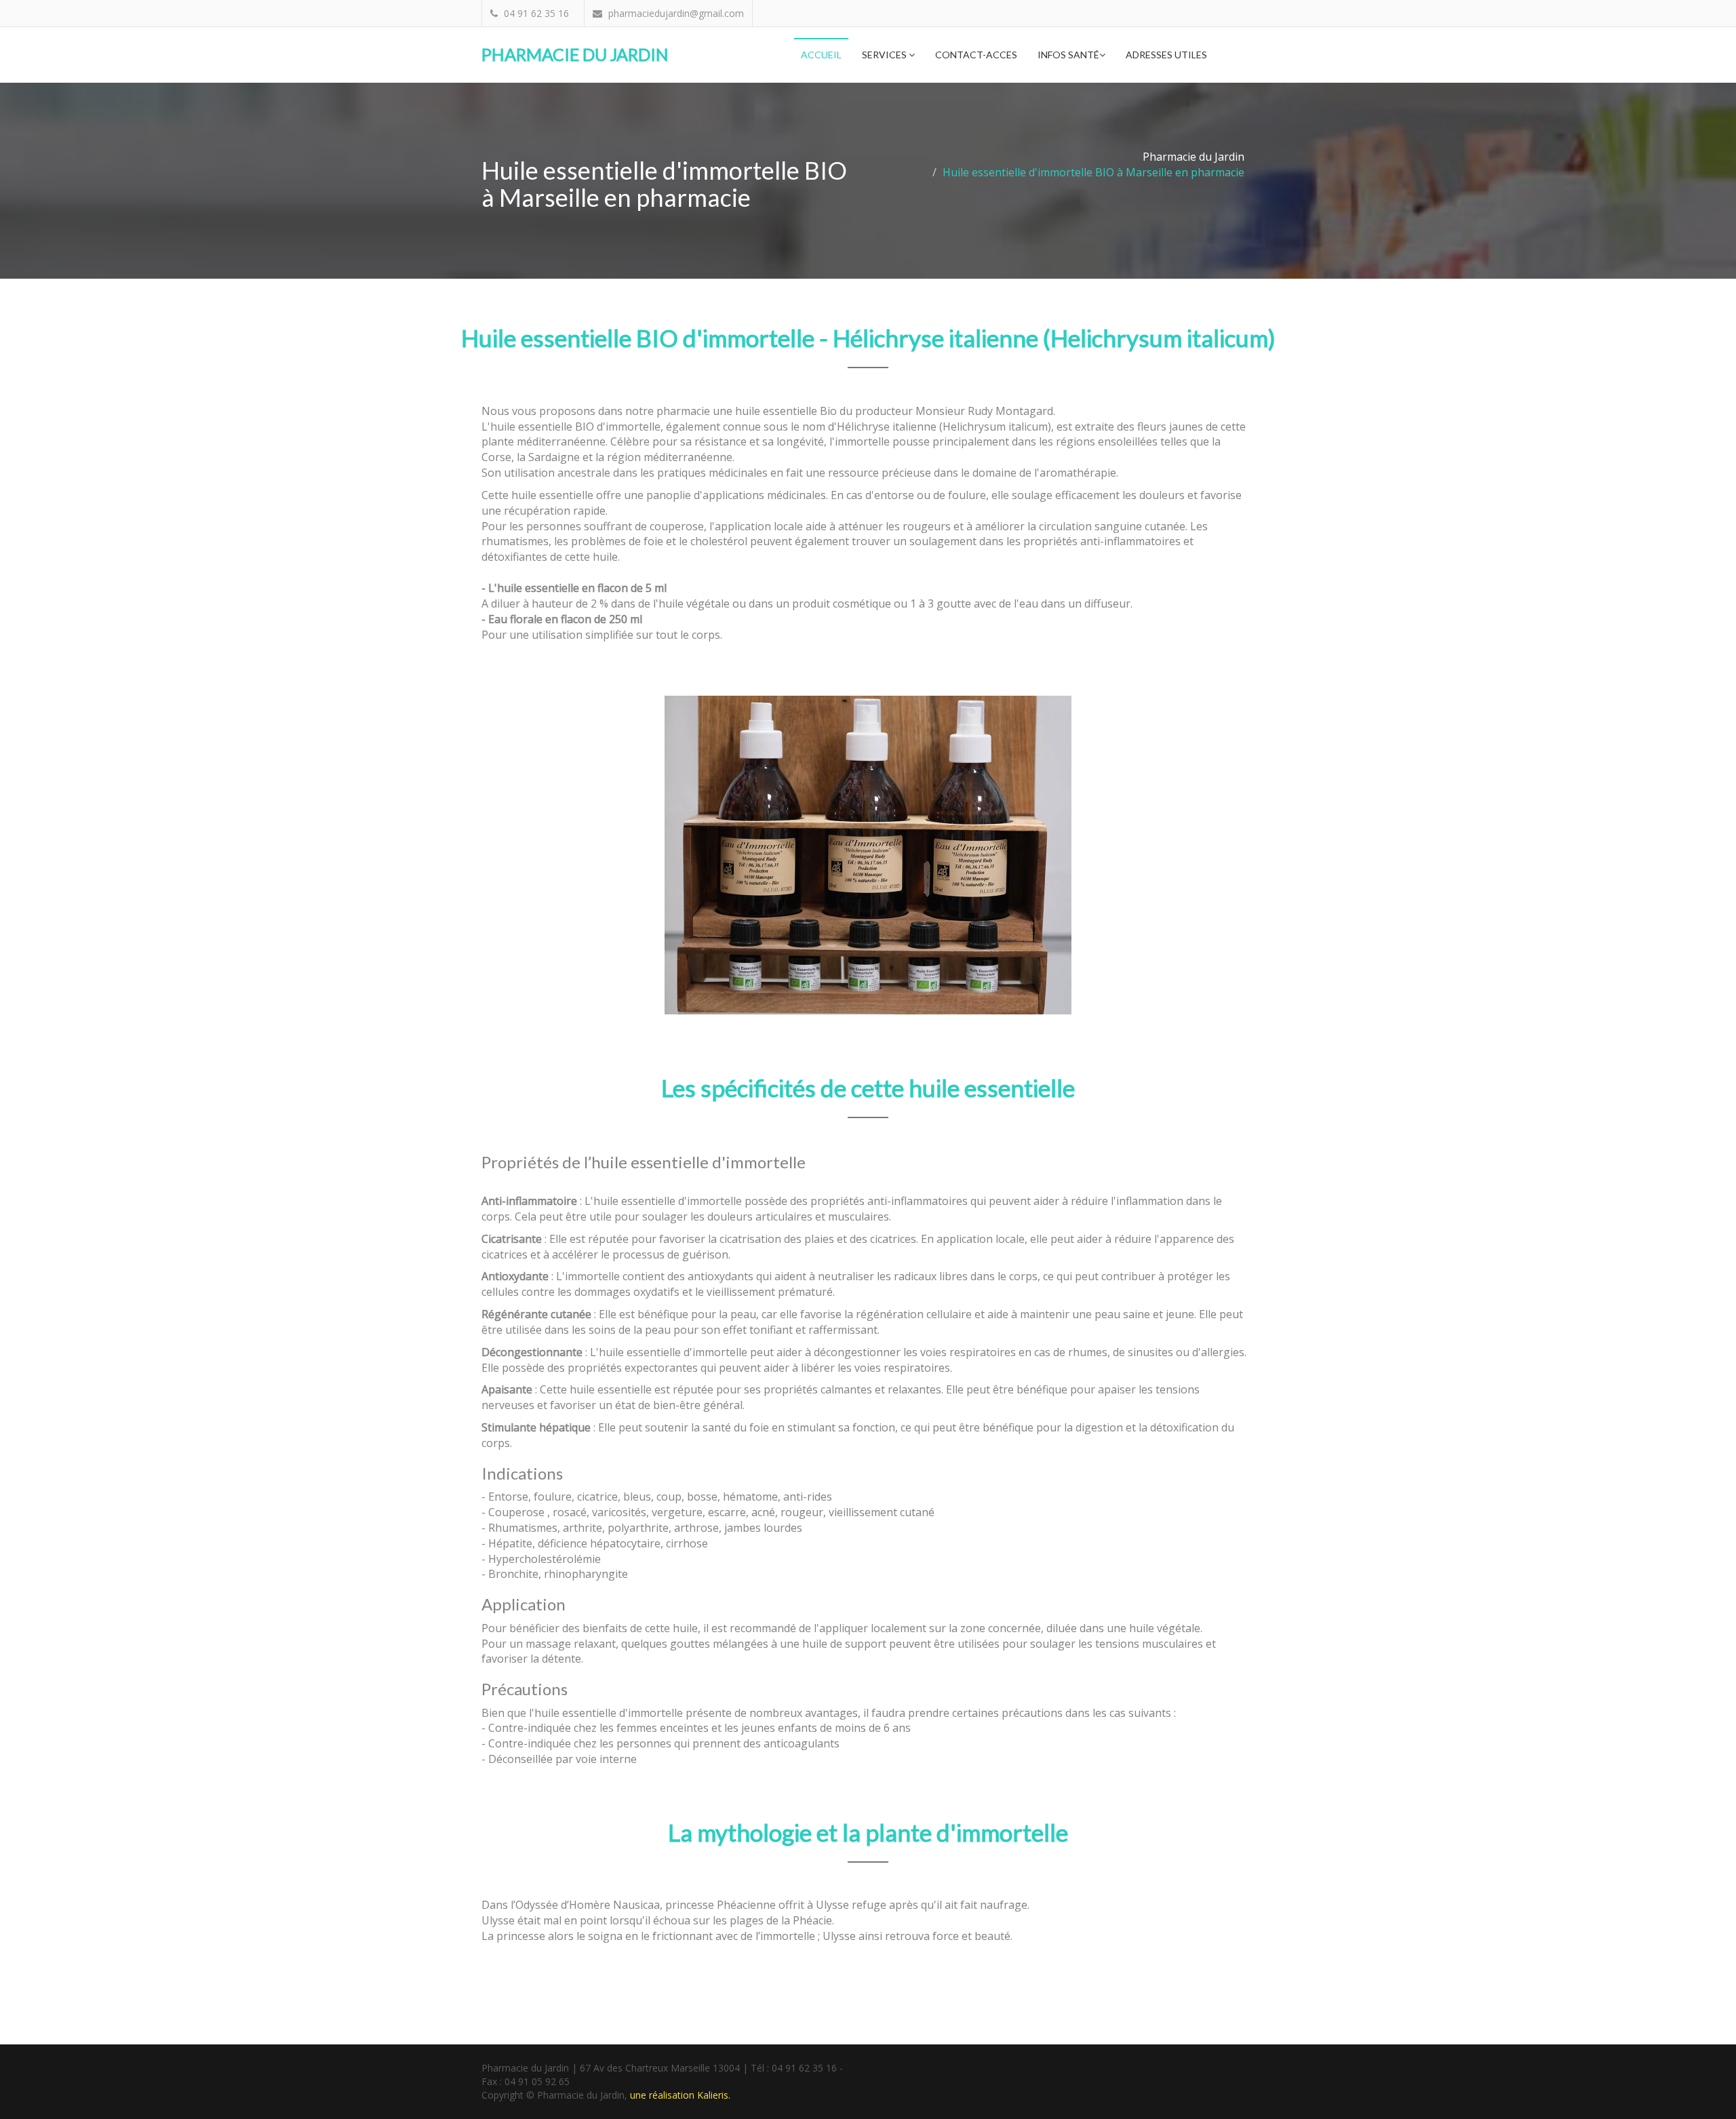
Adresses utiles (1166, 55)
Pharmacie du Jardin (575, 54)
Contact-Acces (976, 55)
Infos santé (1068, 55)
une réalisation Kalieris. (680, 2095)
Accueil (821, 55)
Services (885, 55)
